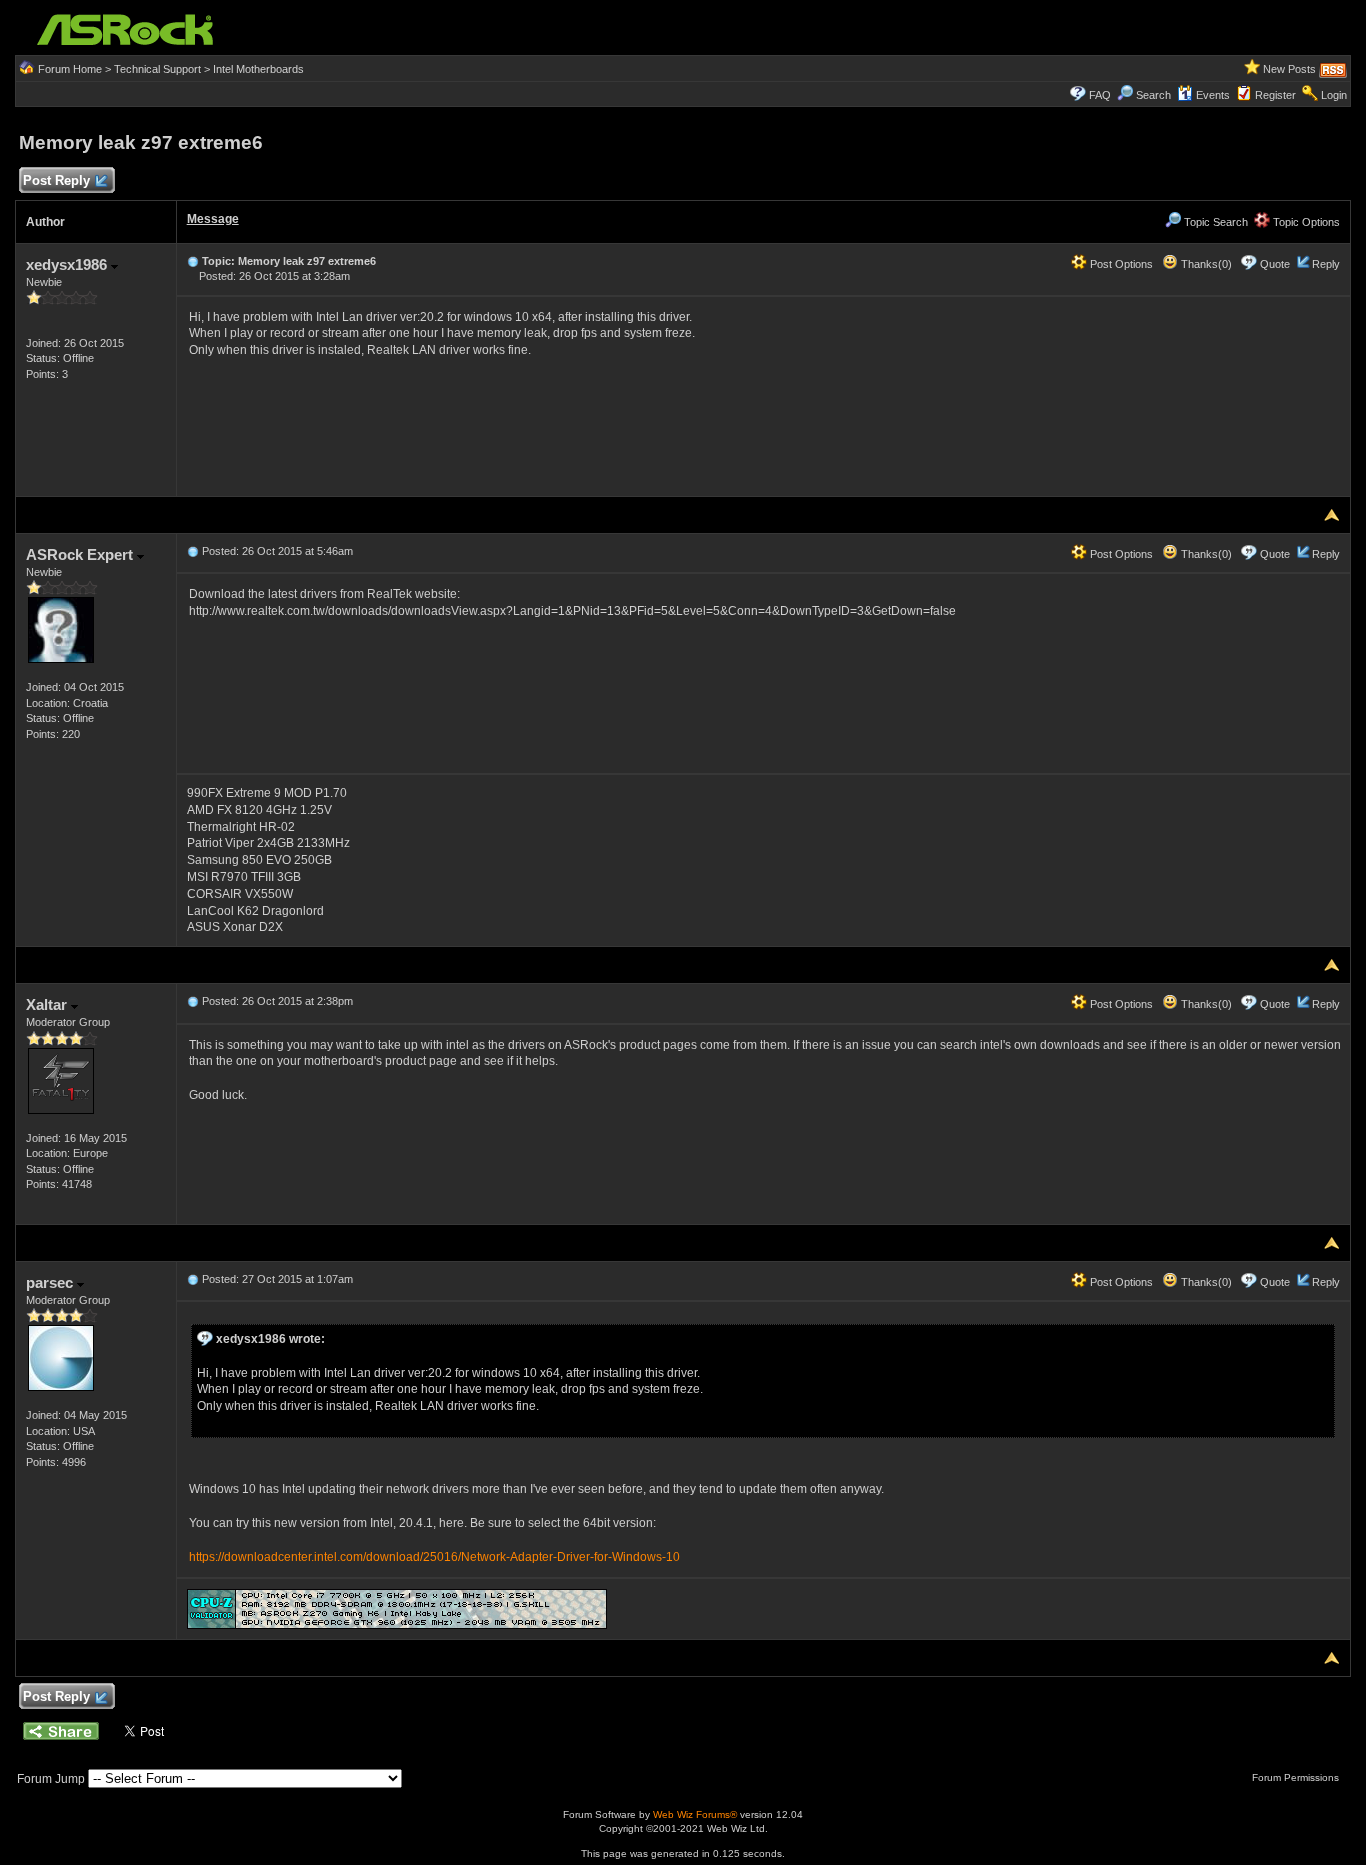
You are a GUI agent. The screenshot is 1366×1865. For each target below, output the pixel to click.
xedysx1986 (68, 264)
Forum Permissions (1297, 1777)
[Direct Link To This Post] (193, 261)
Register (1275, 95)
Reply (1326, 264)
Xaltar (48, 1004)
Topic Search (1214, 222)
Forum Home (70, 69)
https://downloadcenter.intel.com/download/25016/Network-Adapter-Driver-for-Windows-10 (434, 1557)
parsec (51, 1282)
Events (1213, 95)
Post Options (1120, 264)
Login (1334, 95)
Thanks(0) (1205, 264)
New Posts (1289, 69)
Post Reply (56, 180)
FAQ (1100, 95)
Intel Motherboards (258, 69)
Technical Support (157, 69)
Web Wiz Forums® (695, 1814)
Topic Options (1305, 222)
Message (213, 219)
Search (1153, 95)
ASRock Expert (81, 554)
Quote (1275, 264)
